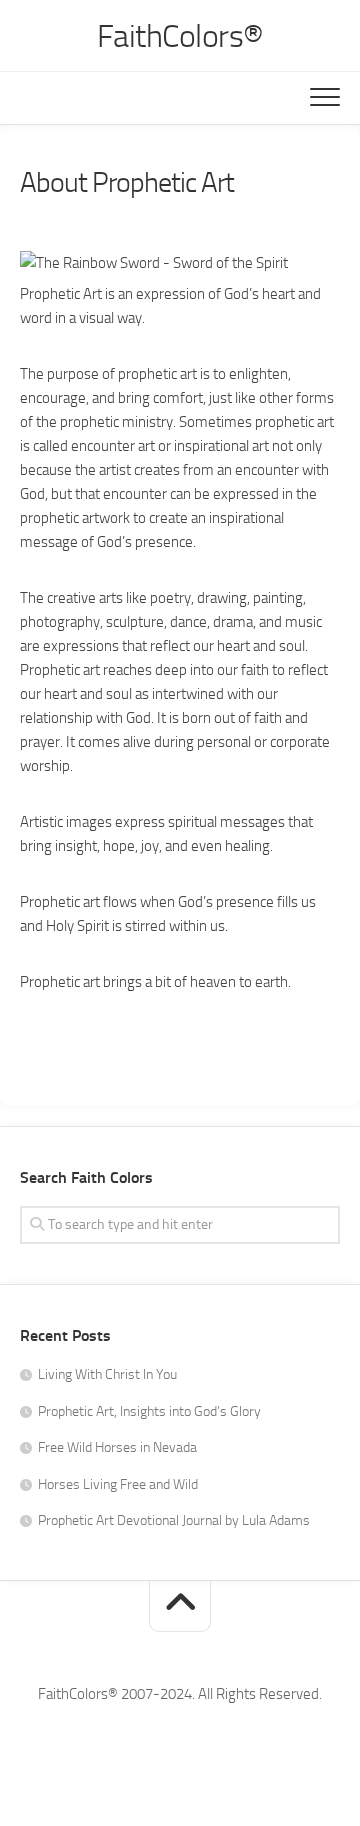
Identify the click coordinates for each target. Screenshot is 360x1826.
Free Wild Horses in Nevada (117, 1447)
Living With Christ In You (107, 1374)
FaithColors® (180, 36)
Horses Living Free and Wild (118, 1484)
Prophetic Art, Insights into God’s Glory (149, 1411)
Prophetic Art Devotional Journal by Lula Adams (174, 1520)
